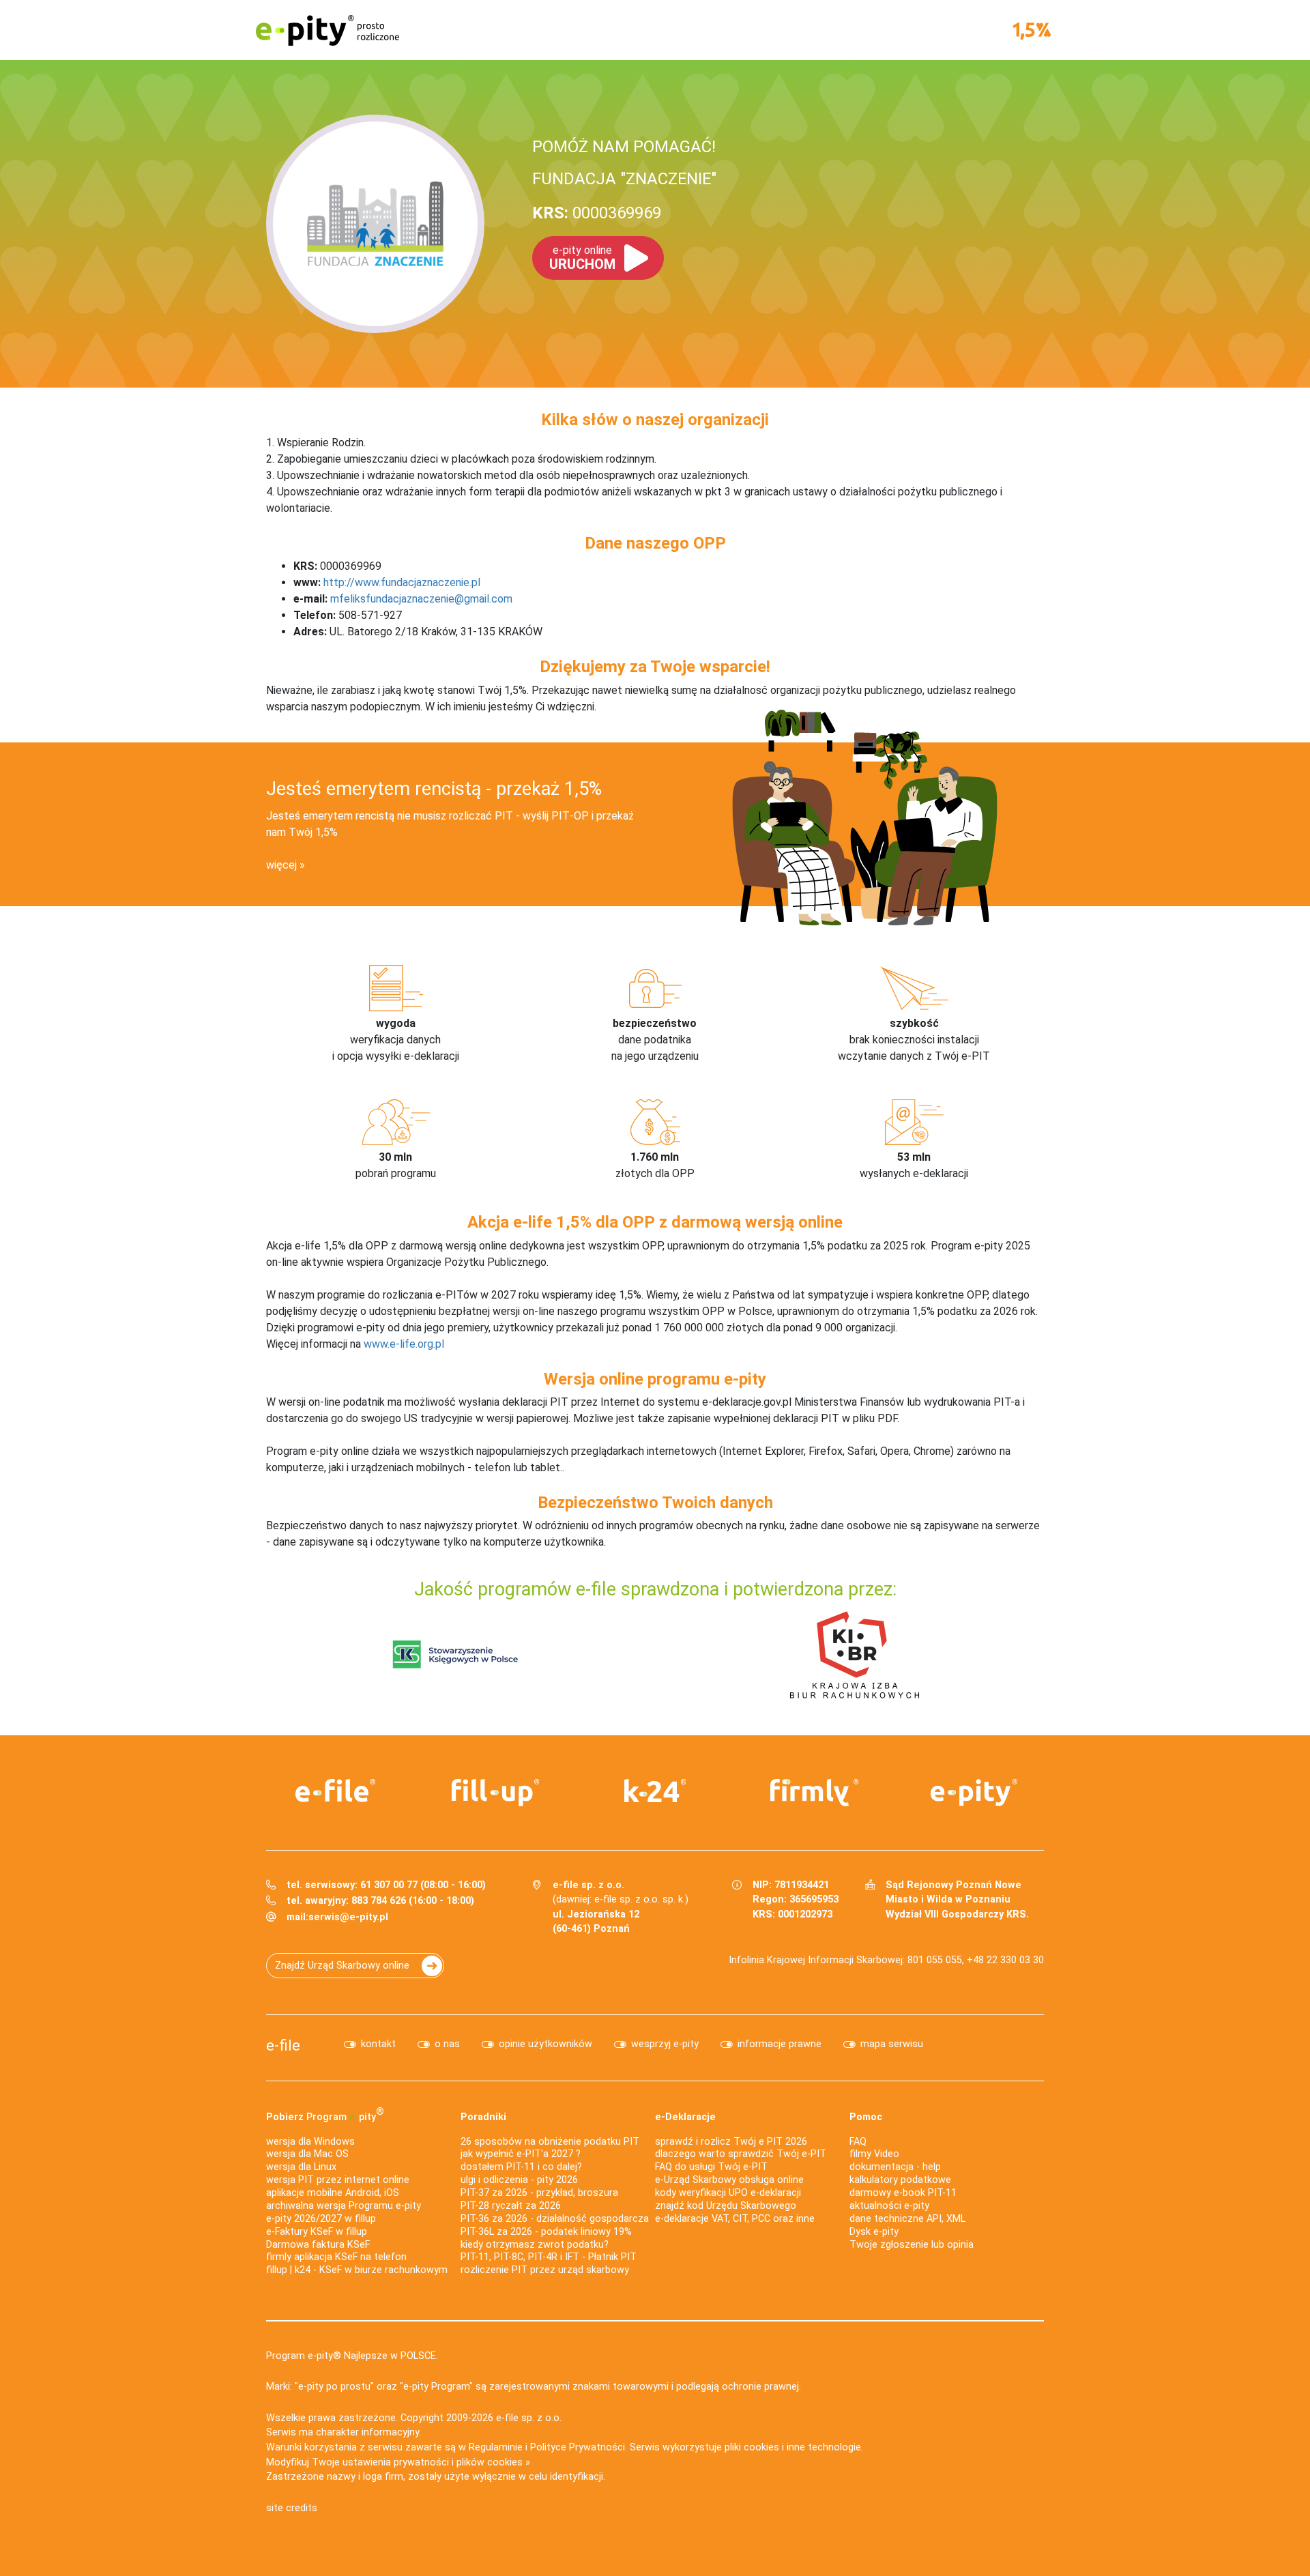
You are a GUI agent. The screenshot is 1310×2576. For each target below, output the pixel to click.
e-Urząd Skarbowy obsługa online (729, 2180)
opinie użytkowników (545, 2044)
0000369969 (597, 213)
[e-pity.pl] (974, 1793)
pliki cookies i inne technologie (793, 2447)
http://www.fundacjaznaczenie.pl (402, 582)
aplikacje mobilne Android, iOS (333, 2193)
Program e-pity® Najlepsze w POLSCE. (352, 2356)
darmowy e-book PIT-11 (903, 2193)
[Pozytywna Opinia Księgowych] (455, 1654)
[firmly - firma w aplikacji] (815, 1793)
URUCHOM (582, 258)
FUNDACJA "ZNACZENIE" (624, 179)
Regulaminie (496, 2447)
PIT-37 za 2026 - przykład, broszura (539, 2193)
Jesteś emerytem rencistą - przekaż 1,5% (434, 789)
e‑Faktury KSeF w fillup (317, 2232)
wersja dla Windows (310, 2142)
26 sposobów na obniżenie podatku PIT (550, 2142)
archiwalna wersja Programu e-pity (344, 2206)
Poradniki (483, 2117)
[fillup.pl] (495, 1793)
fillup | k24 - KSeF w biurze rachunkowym (357, 2270)
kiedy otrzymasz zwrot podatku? (535, 2245)
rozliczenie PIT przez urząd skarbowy (545, 2270)
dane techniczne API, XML (907, 2219)
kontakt (378, 2044)
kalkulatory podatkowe (900, 2180)
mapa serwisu (892, 2044)
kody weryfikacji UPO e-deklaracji (728, 2193)
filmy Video (874, 2154)
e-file (283, 2045)
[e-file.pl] (336, 1791)
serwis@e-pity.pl (348, 1917)
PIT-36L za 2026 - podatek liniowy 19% (546, 2232)
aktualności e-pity (889, 2206)
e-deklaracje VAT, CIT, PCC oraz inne (735, 2219)
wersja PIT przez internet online (338, 2180)
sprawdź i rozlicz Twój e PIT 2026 (731, 2142)
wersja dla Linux (301, 2167)
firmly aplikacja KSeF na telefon (336, 2257)
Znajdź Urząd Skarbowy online (342, 1966)
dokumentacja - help (895, 2167)
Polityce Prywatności (578, 2447)
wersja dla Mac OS (307, 2154)
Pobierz (325, 2114)
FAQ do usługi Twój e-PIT (711, 2167)
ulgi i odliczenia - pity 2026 (519, 2180)
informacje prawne (780, 2044)
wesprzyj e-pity (665, 2044)
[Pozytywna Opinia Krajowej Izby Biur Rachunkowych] (855, 1654)
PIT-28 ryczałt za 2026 (511, 2206)
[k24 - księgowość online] (655, 1791)
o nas (447, 2044)
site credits (292, 2508)
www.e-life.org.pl (404, 1344)
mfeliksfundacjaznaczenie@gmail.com (421, 599)
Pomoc (866, 2117)
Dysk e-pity (874, 2232)
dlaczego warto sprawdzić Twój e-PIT (741, 2154)
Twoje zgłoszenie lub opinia (912, 2245)
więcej (281, 865)
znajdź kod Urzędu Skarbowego (726, 2206)
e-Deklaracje (685, 2117)
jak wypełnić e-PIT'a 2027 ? (521, 2154)
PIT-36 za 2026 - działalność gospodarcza (555, 2219)
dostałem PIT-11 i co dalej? (521, 2167)
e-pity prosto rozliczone (327, 30)
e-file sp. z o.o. (529, 2418)
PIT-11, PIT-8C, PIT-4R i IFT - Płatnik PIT (549, 2257)
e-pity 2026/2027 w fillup (321, 2219)
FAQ (858, 2142)
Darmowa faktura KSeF (318, 2245)
